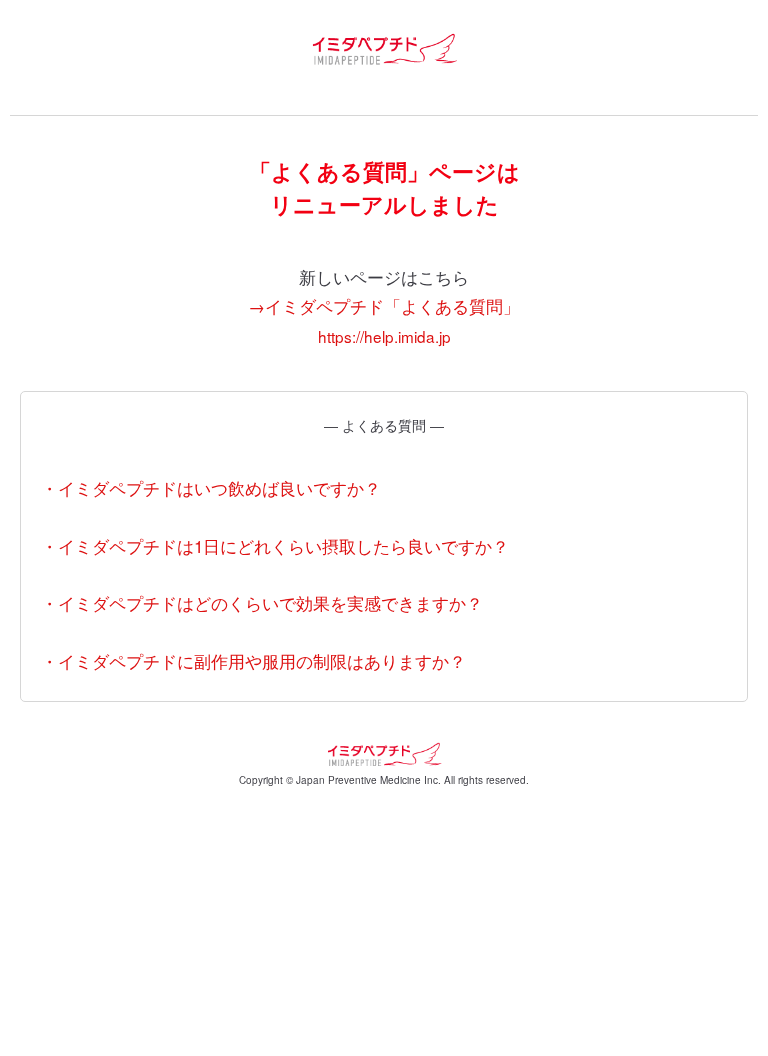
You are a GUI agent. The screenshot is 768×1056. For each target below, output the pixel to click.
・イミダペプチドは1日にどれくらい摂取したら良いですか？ (275, 545)
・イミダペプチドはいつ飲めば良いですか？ (211, 487)
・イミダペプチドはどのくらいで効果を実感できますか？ (262, 602)
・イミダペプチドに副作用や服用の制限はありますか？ (253, 660)
